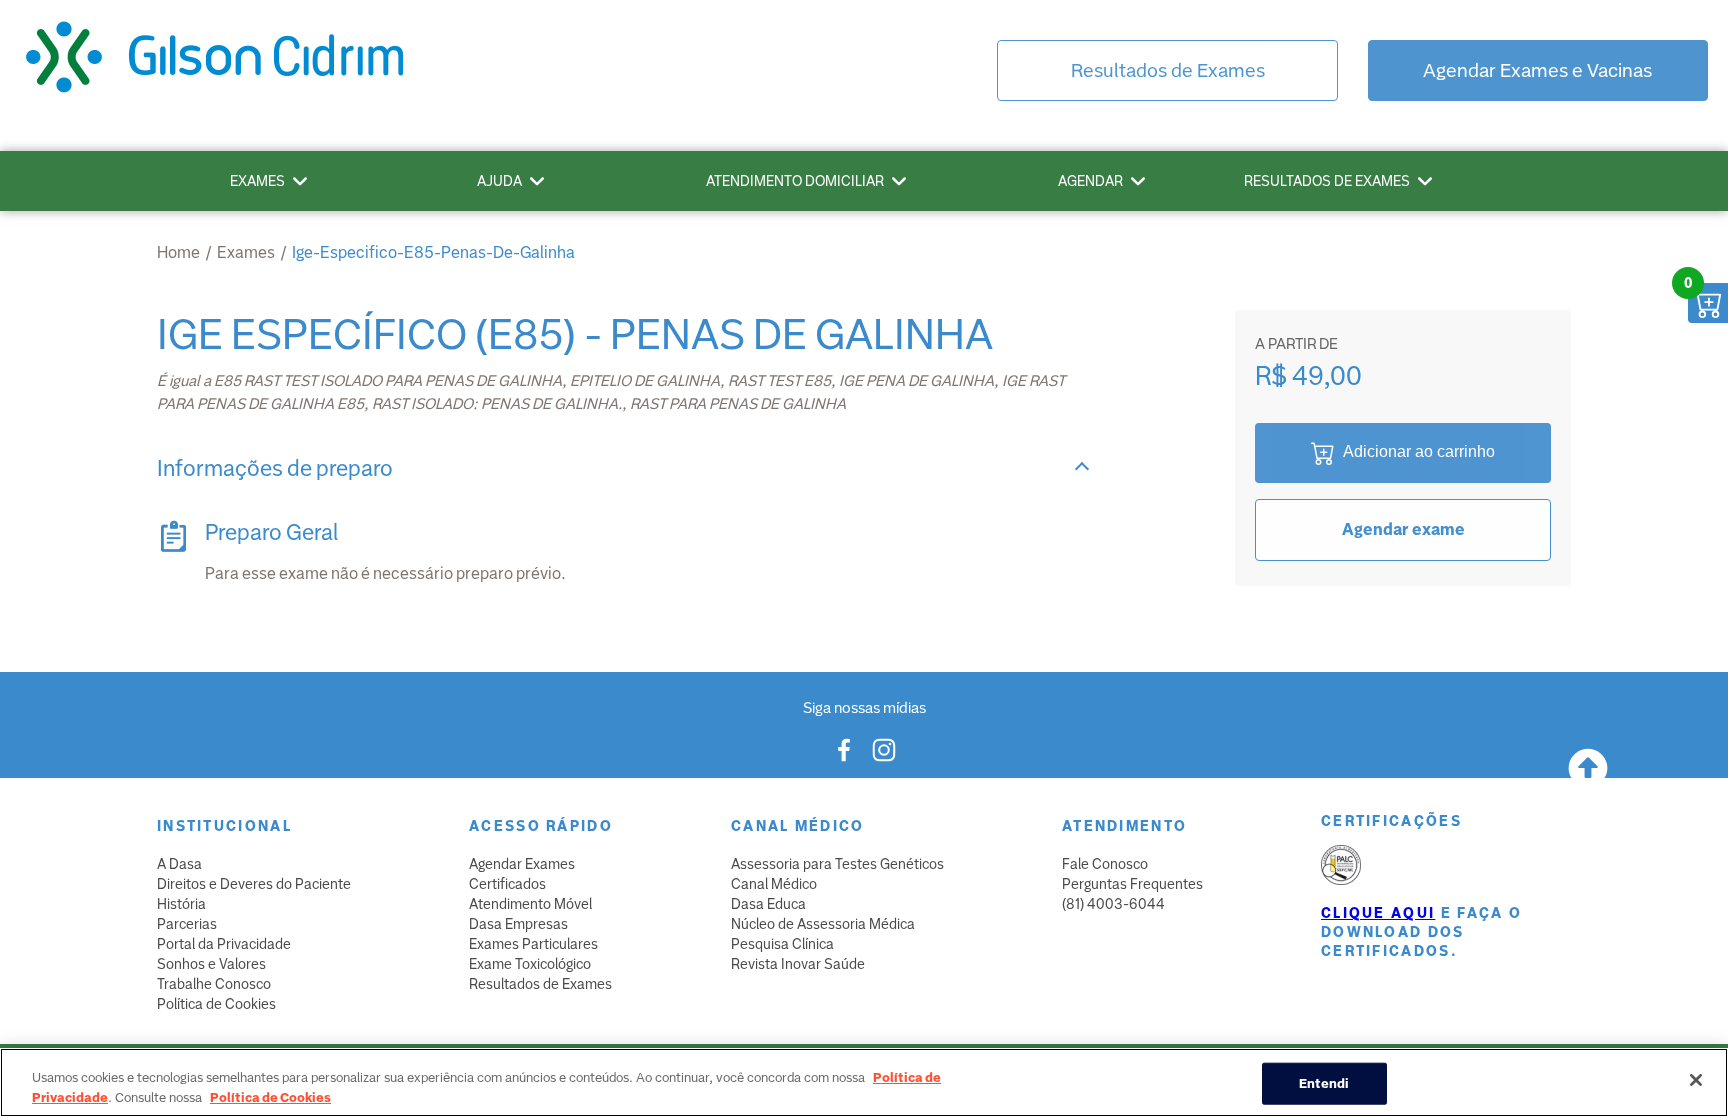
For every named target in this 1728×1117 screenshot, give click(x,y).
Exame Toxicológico (530, 964)
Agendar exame (1403, 529)
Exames (257, 181)
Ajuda (499, 181)
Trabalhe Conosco (214, 984)
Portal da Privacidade (224, 944)
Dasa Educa (768, 904)
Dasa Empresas (518, 924)
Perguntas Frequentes (1132, 884)
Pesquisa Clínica (782, 944)
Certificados (507, 884)
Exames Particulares (533, 944)
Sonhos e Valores (211, 964)
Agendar (1090, 181)
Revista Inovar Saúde (798, 964)
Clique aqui (1378, 913)
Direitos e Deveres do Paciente (254, 884)
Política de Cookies (216, 1004)
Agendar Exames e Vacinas (1537, 70)
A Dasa (179, 864)
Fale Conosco (1105, 864)
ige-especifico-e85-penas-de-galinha (433, 252)
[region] (864, 1082)
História (181, 904)
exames (246, 252)
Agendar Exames (522, 864)
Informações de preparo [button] (275, 468)
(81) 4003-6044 (1113, 904)
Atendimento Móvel (530, 904)
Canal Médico (774, 884)
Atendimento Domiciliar (795, 181)
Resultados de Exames (1168, 70)
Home (178, 252)
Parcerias (187, 924)
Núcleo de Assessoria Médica (823, 924)
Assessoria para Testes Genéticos (837, 864)
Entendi (1324, 1083)
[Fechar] (1696, 1080)
